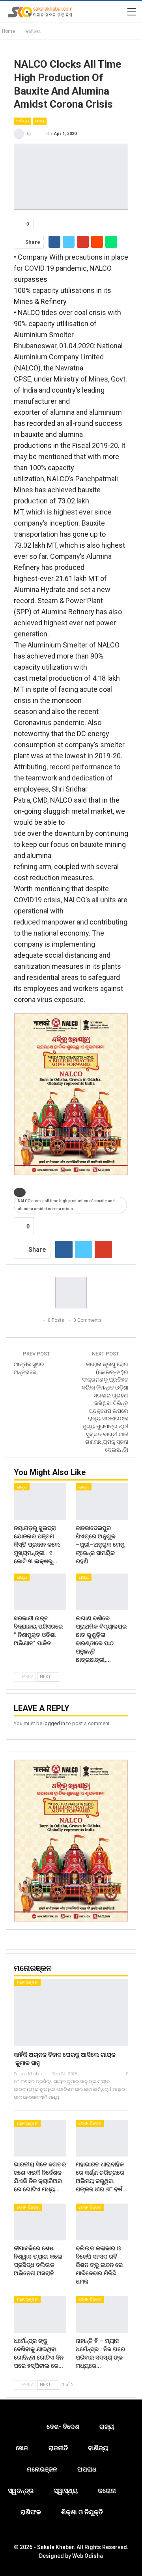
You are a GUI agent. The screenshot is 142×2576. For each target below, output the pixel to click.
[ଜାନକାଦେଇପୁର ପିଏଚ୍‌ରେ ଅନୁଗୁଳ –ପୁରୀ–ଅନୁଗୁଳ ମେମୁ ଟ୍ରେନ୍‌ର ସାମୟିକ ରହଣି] (102, 1502)
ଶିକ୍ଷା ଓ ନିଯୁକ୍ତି (82, 2512)
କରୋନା (107, 2491)
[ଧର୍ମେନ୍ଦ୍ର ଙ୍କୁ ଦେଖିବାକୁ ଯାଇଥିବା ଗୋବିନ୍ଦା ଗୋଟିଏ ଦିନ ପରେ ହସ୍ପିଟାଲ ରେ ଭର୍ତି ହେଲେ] (40, 2314)
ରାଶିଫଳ (31, 2512)
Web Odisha (88, 2556)
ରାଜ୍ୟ (40, 121)
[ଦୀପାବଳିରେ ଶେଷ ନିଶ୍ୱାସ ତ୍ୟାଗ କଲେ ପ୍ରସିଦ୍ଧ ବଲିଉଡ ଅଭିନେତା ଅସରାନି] (40, 2222)
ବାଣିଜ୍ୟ (22, 121)
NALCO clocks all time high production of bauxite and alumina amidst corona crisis (66, 1205)
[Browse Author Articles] (71, 1293)
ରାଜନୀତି (58, 2448)
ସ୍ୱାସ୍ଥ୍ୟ (66, 2491)
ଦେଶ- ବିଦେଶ (90, 2123)
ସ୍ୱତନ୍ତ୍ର (21, 2491)
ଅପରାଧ (87, 2469)
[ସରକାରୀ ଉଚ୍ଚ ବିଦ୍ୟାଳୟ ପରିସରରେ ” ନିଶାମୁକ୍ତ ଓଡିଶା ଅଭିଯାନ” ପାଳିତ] (40, 1592)
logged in (54, 1723)
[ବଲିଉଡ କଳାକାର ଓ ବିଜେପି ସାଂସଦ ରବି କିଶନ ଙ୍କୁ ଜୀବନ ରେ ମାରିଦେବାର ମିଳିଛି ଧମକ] (102, 2222)
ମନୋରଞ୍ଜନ (27, 1983)
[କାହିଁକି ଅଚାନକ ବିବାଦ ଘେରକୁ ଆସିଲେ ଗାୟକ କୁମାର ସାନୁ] (71, 2012)
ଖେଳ (22, 2448)
